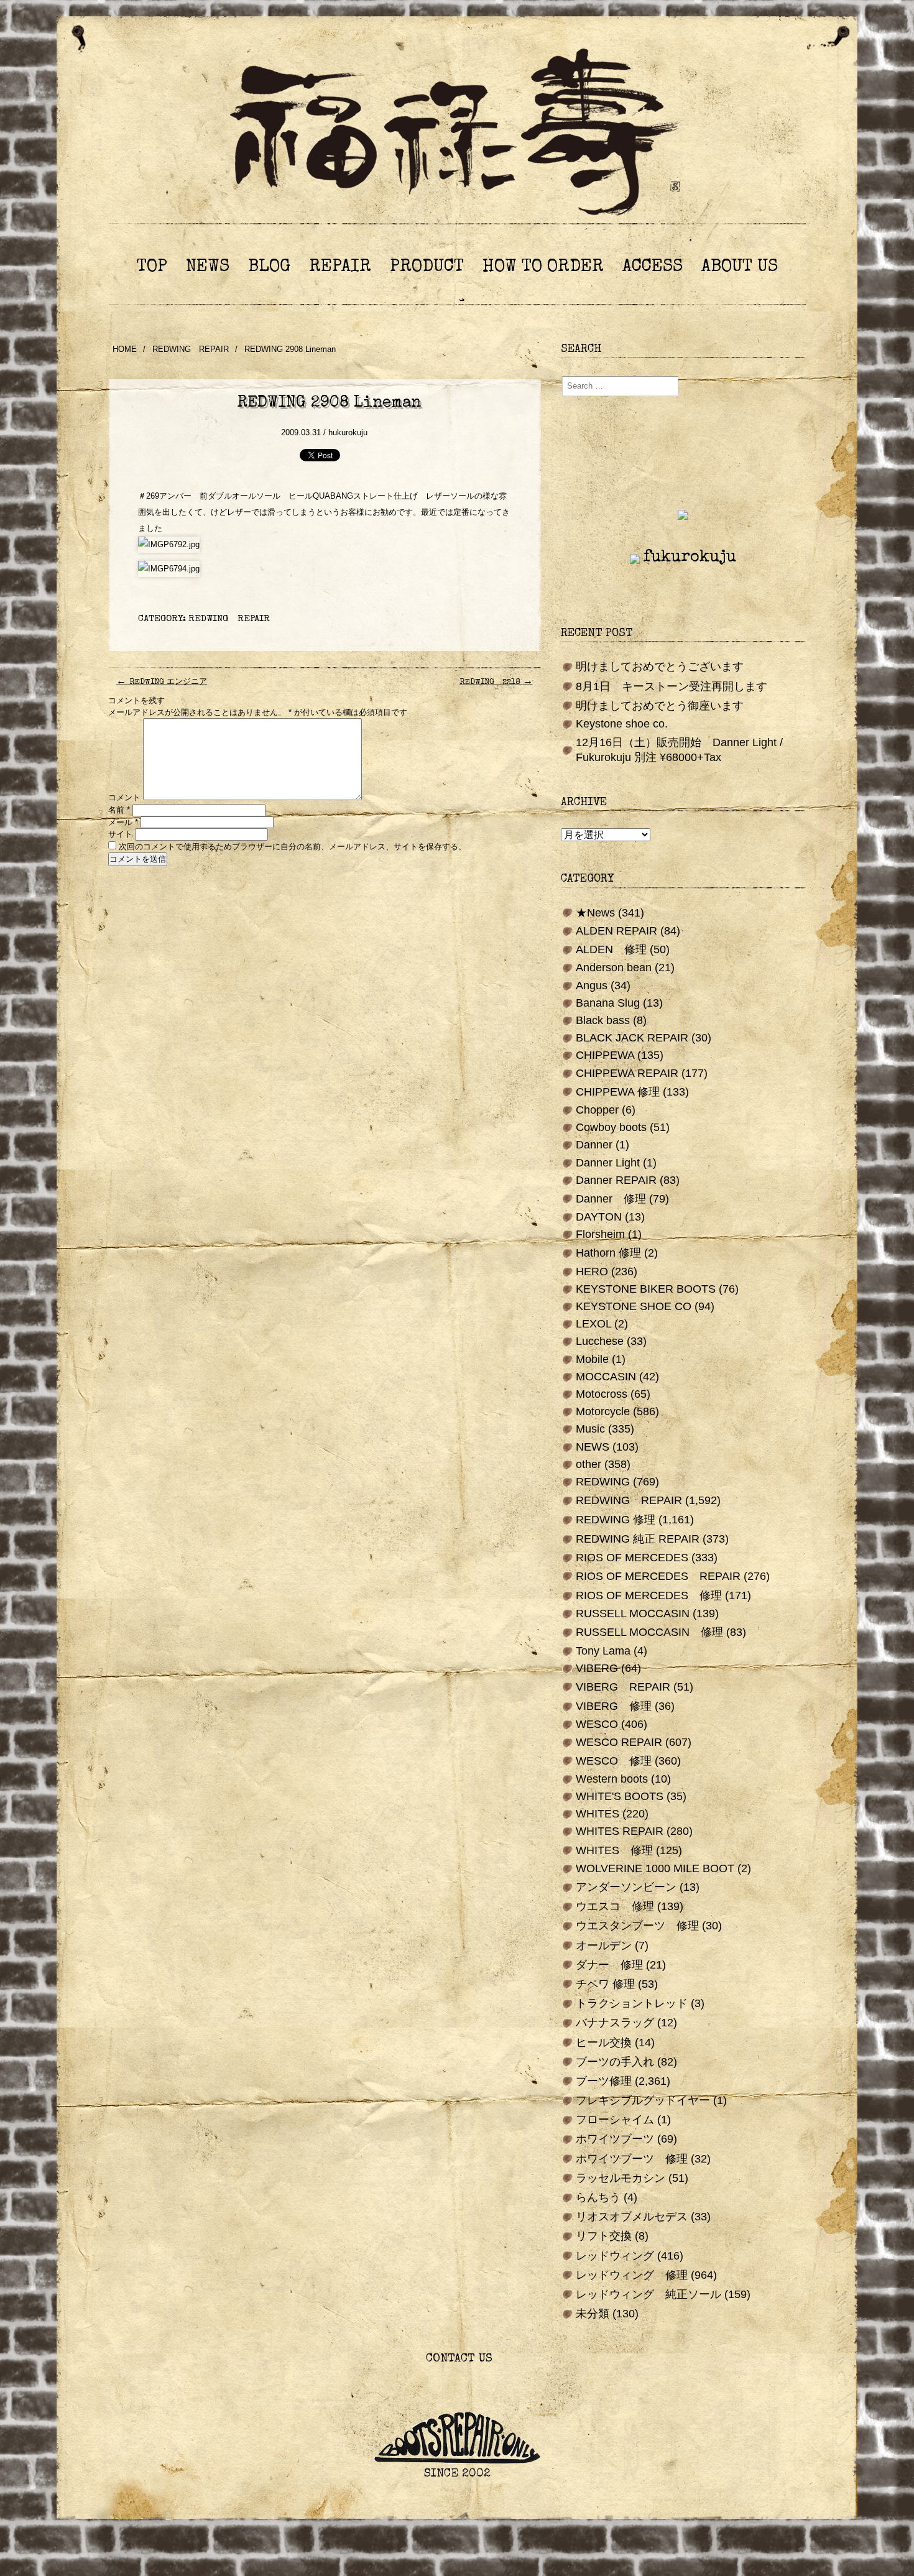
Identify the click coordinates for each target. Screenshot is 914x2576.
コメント (124, 797)
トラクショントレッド (632, 2003)
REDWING (603, 1482)
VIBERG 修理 (614, 1706)
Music (590, 1429)
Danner (594, 1145)
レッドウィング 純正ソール (649, 2294)
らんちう (598, 2197)
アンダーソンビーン (626, 1887)
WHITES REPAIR (620, 1831)
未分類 (593, 2314)
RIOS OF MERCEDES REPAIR (658, 1576)
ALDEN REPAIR (616, 931)
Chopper (597, 1110)
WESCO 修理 (614, 1761)
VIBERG (597, 1668)
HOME (125, 349)
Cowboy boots (611, 1127)
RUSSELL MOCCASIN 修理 (649, 1632)
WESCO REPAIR (619, 1742)
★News (595, 913)
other (589, 1464)
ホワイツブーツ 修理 (632, 2159)
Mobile (592, 1359)
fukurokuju (690, 558)
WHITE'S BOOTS (620, 1796)
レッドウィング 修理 (632, 2275)
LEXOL (593, 1324)
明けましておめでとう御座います (660, 706)
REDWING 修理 (616, 1520)
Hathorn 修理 (608, 1253)
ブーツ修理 (604, 2081)
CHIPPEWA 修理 (618, 1092)
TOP (152, 267)
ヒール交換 (604, 2043)
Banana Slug (608, 1003)
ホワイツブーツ (615, 2139)
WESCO (597, 1724)
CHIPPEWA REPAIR (627, 1073)
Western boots (612, 1779)
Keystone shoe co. (622, 724)
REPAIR (340, 267)
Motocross (602, 1394)
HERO (592, 1272)
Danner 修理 (611, 1199)
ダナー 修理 (609, 1965)
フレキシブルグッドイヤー (643, 2100)
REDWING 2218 (496, 682)
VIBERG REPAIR (623, 1687)
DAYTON (599, 1217)
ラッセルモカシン (621, 2178)
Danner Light (608, 1163)
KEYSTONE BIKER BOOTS (646, 1289)
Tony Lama (603, 1651)
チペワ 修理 (605, 1984)
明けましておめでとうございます (660, 667)
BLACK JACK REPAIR (632, 1038)
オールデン (604, 1946)
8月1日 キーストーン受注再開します (672, 686)
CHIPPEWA (605, 1055)
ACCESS (653, 267)
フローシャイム (615, 2120)
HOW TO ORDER (543, 267)
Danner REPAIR (616, 1180)
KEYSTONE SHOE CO (634, 1306)
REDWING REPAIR (191, 349)
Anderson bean (614, 967)
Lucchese (600, 1341)
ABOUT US (740, 267)
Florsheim (600, 1234)
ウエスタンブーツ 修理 (637, 1926)
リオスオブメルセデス (632, 2217)
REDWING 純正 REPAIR (638, 1539)
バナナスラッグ (615, 2023)
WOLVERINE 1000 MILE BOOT (655, 1868)
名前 (119, 810)
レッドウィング (615, 2256)
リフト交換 (604, 2236)
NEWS (208, 267)
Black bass (603, 1020)
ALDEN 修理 (611, 949)
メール (123, 822)
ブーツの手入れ (615, 2062)
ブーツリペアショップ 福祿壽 (457, 136)
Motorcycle (603, 1411)
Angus (592, 986)
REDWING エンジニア (162, 682)
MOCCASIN (606, 1377)
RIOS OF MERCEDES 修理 (649, 1595)
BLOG (269, 267)
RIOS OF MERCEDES (632, 1558)
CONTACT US (457, 2359)
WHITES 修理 (614, 1850)
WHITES (598, 1814)
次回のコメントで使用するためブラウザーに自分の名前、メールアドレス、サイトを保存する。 (293, 847)
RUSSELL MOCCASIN (633, 1613)
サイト (120, 834)
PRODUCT (427, 267)
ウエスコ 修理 (615, 1906)
